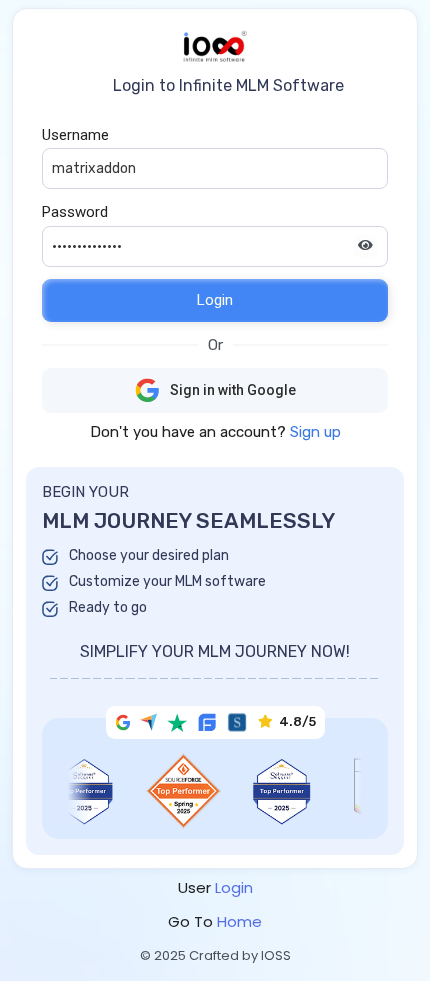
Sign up (315, 432)
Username (75, 135)
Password (75, 212)
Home (239, 921)
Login (215, 300)
